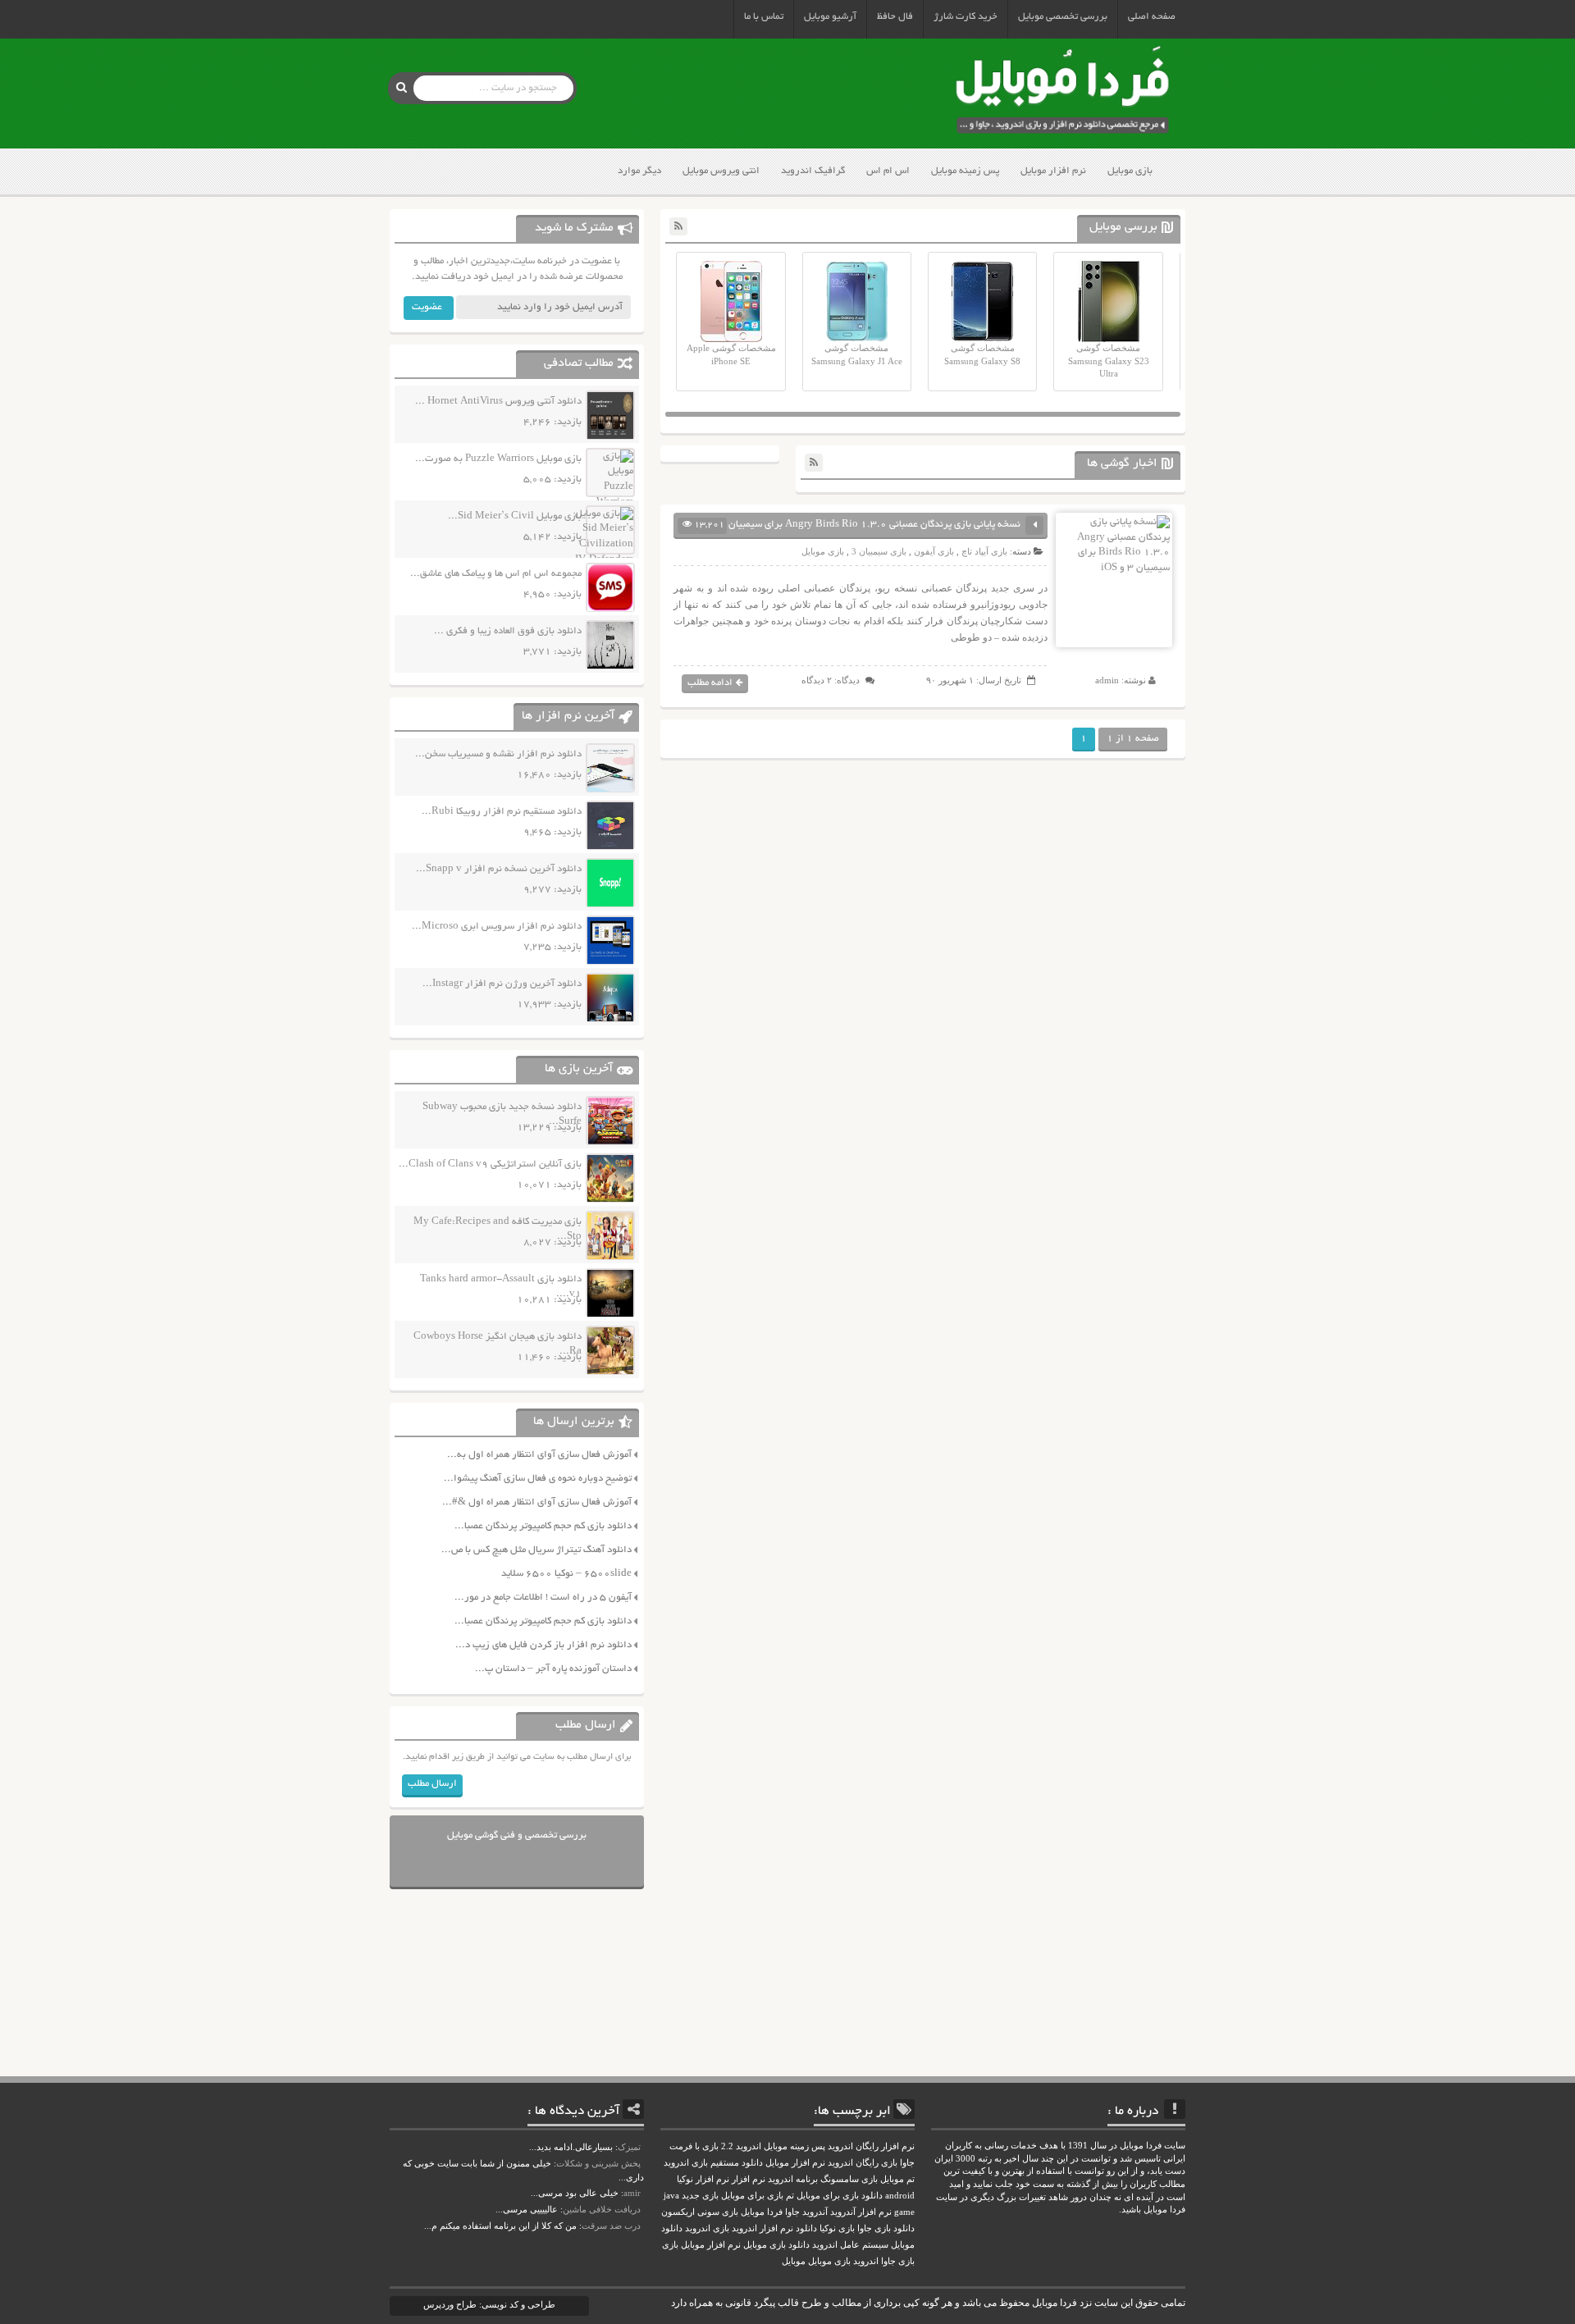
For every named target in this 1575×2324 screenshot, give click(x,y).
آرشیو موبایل (830, 17)
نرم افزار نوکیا (703, 2179)
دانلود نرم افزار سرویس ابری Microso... (497, 927)
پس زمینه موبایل (965, 171)
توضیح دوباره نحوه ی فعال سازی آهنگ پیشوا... (538, 1479)
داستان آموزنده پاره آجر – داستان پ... (553, 1669)
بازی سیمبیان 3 (879, 551)
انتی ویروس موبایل (721, 171)
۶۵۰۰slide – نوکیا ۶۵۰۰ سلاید (566, 1574)
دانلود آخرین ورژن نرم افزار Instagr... (502, 984)
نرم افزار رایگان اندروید (871, 2146)
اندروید (866, 2261)
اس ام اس (888, 171)
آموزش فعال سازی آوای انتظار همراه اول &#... (537, 1502)
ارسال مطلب (432, 1784)
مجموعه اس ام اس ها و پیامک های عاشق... (496, 574)
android (900, 2196)
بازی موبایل (1130, 171)
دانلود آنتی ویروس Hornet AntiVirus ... (498, 402)
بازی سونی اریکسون (700, 2212)
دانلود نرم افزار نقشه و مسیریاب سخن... (498, 754)
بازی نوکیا (837, 2228)
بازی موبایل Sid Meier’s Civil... (515, 516)
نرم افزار (749, 2179)
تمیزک (629, 2147)
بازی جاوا (898, 2261)
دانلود (806, 2228)
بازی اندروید (707, 2228)
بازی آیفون (934, 551)
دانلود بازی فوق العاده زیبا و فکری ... (508, 631)
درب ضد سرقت (611, 2226)
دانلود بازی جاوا (886, 2228)
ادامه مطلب (710, 683)
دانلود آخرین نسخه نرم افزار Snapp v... (499, 869)
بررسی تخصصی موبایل (1063, 17)
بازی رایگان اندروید (863, 2163)
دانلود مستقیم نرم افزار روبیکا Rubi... (502, 812)
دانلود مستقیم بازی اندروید (713, 2163)
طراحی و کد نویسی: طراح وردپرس (489, 2304)
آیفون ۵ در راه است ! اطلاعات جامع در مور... (543, 1598)
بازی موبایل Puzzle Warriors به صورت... (498, 459)
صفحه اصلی (1152, 17)
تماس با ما (764, 17)
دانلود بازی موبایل (776, 2245)
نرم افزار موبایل (1053, 171)
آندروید (815, 2212)
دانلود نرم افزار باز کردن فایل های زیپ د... (543, 1645)
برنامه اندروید (793, 2179)
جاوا (792, 2212)
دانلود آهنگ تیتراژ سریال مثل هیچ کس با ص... (536, 1550)
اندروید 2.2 (741, 2146)
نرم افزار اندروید (762, 2228)
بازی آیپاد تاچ (984, 551)
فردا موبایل (762, 2212)
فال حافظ (895, 17)
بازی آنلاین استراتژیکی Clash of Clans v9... (490, 1164)
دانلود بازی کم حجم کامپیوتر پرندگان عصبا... (543, 1526)
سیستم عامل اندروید (850, 2245)
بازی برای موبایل (752, 2196)
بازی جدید (700, 2196)
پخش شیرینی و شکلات (598, 2163)
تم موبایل (897, 2179)
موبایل (794, 2261)
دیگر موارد (639, 171)
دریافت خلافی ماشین (602, 2209)
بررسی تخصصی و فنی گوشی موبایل (517, 1835)
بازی (670, 2245)
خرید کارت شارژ (966, 17)
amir (632, 2193)
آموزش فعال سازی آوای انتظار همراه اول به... (539, 1455)
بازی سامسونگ (849, 2179)
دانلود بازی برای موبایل (840, 2196)
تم (790, 2196)
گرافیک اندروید (813, 171)
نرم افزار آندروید (861, 2212)
